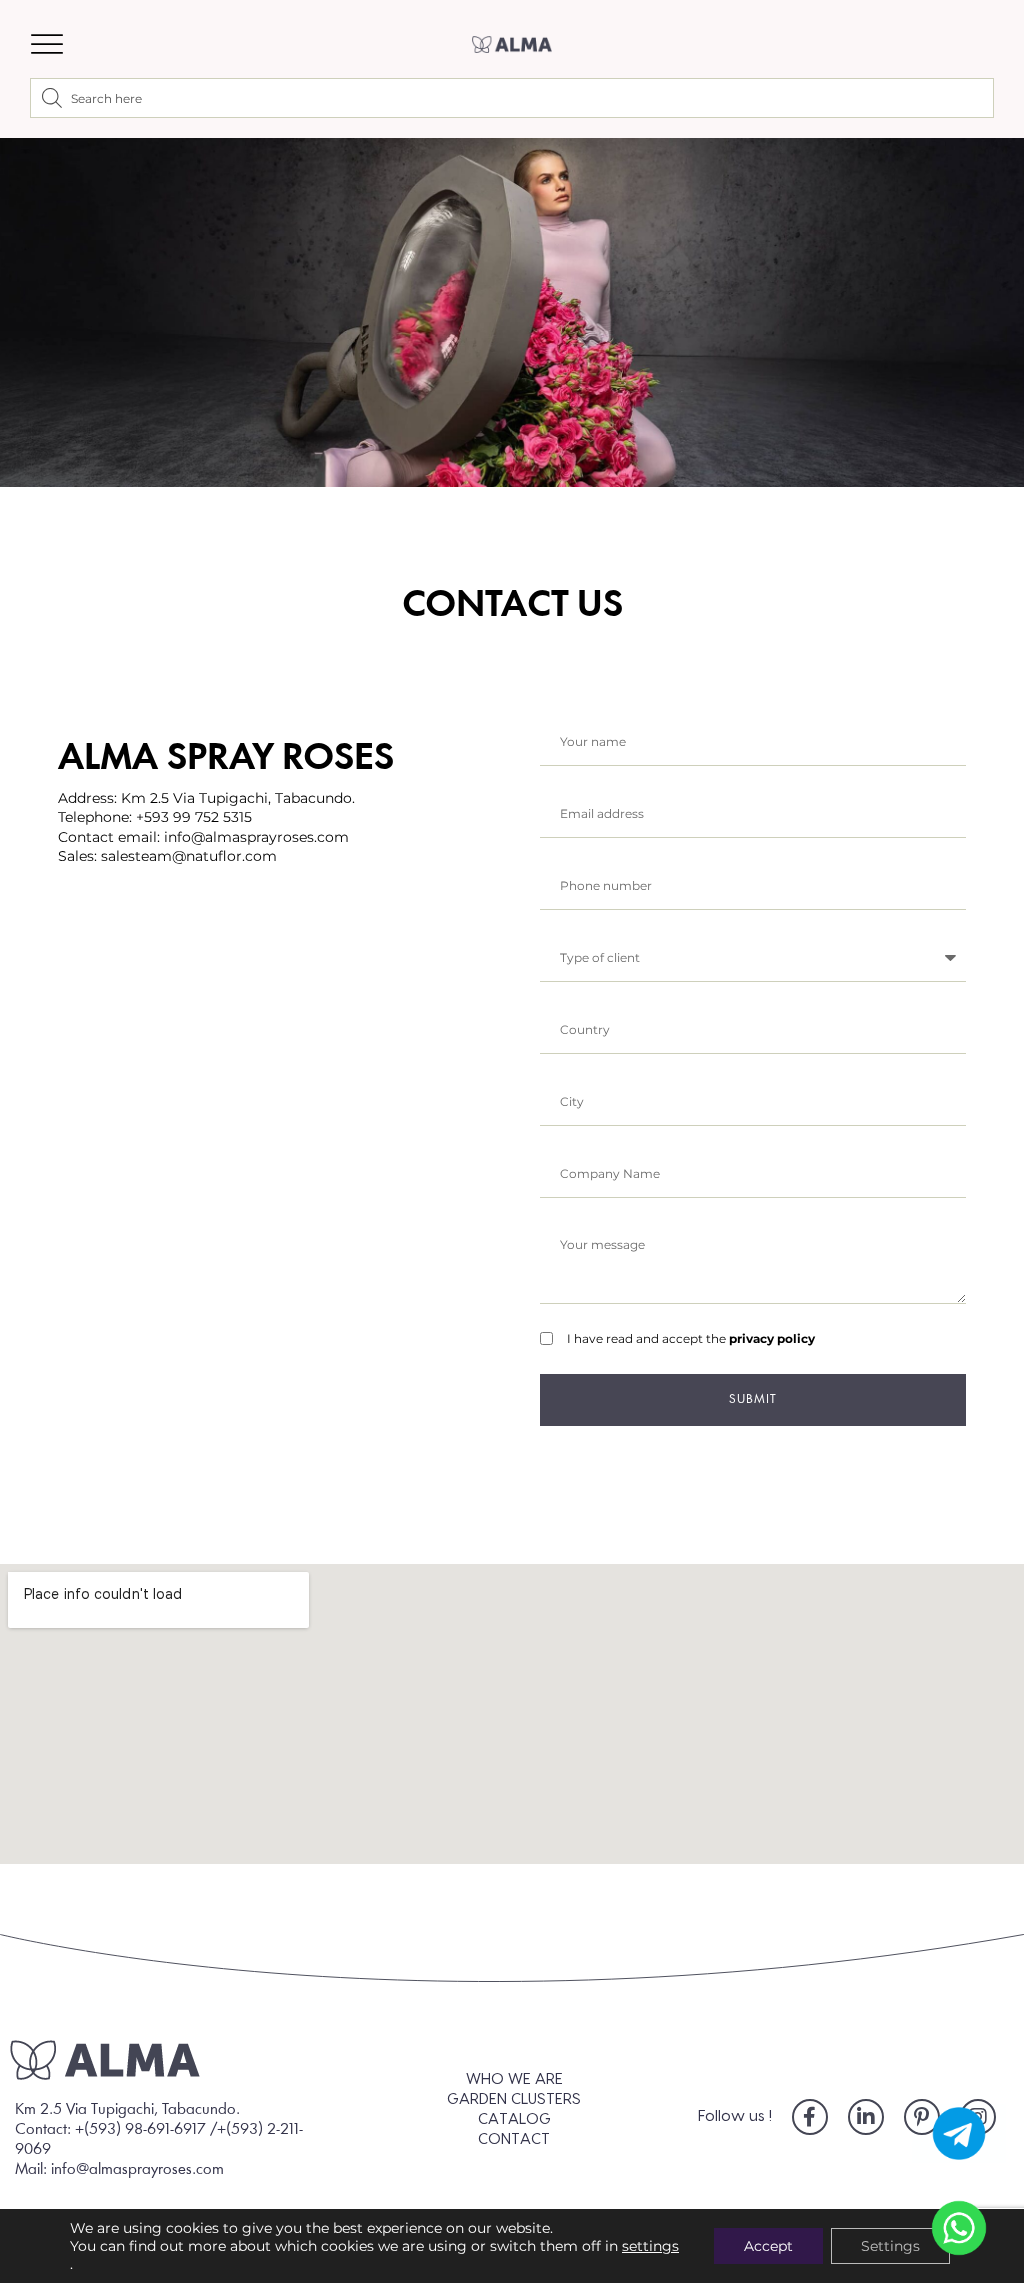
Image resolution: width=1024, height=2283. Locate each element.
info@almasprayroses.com (256, 837)
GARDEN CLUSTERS (514, 2099)
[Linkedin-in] (866, 2117)
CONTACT (514, 2139)
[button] (47, 44)
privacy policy (772, 1338)
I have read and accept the (691, 1338)
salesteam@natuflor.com (189, 856)
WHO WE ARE (514, 2079)
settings (650, 2246)
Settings (890, 2246)
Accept (768, 2246)
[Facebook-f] (810, 2117)
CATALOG (514, 2119)
